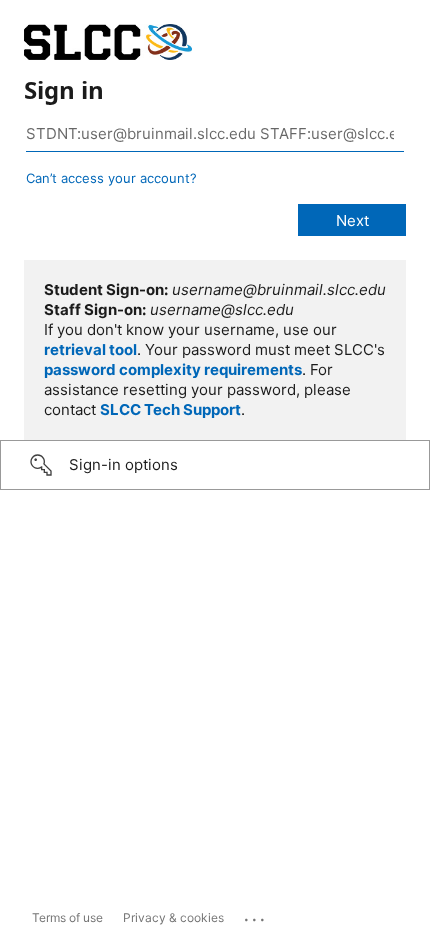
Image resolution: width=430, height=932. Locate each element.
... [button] (256, 915)
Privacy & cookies (173, 917)
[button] (215, 465)
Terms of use (67, 917)
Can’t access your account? (111, 178)
